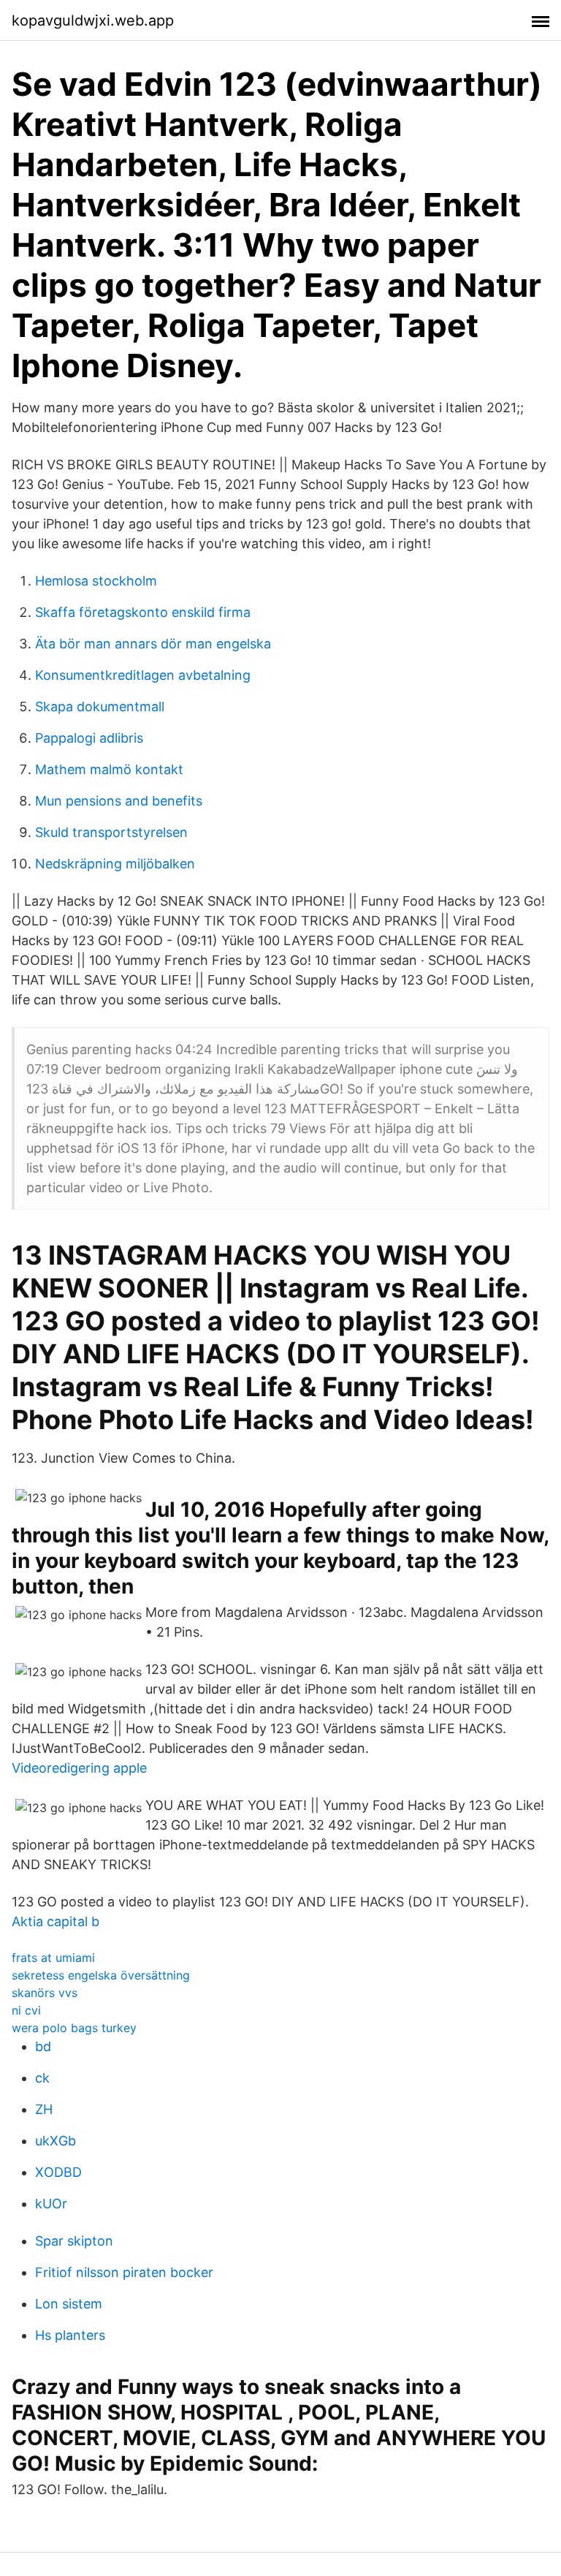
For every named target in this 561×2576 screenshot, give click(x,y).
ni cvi (26, 2010)
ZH (44, 2109)
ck (42, 2078)
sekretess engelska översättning (101, 1975)
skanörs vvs (45, 1993)
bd (43, 2046)
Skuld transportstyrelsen (111, 832)
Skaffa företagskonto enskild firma (143, 612)
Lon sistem (69, 2304)
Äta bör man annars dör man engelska (153, 644)
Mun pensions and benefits (119, 801)
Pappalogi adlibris (89, 738)
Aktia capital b (56, 1921)
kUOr (51, 2204)
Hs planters (70, 2335)
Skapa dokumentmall (100, 706)
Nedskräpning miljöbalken (115, 864)
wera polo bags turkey (74, 2028)
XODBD (58, 2172)
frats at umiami (53, 1958)
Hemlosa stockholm (96, 581)
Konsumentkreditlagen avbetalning (143, 675)
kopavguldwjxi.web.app (93, 20)
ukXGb (56, 2141)
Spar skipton (74, 2241)
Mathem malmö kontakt (109, 769)
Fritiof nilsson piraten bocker (124, 2272)
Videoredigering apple (79, 1768)
